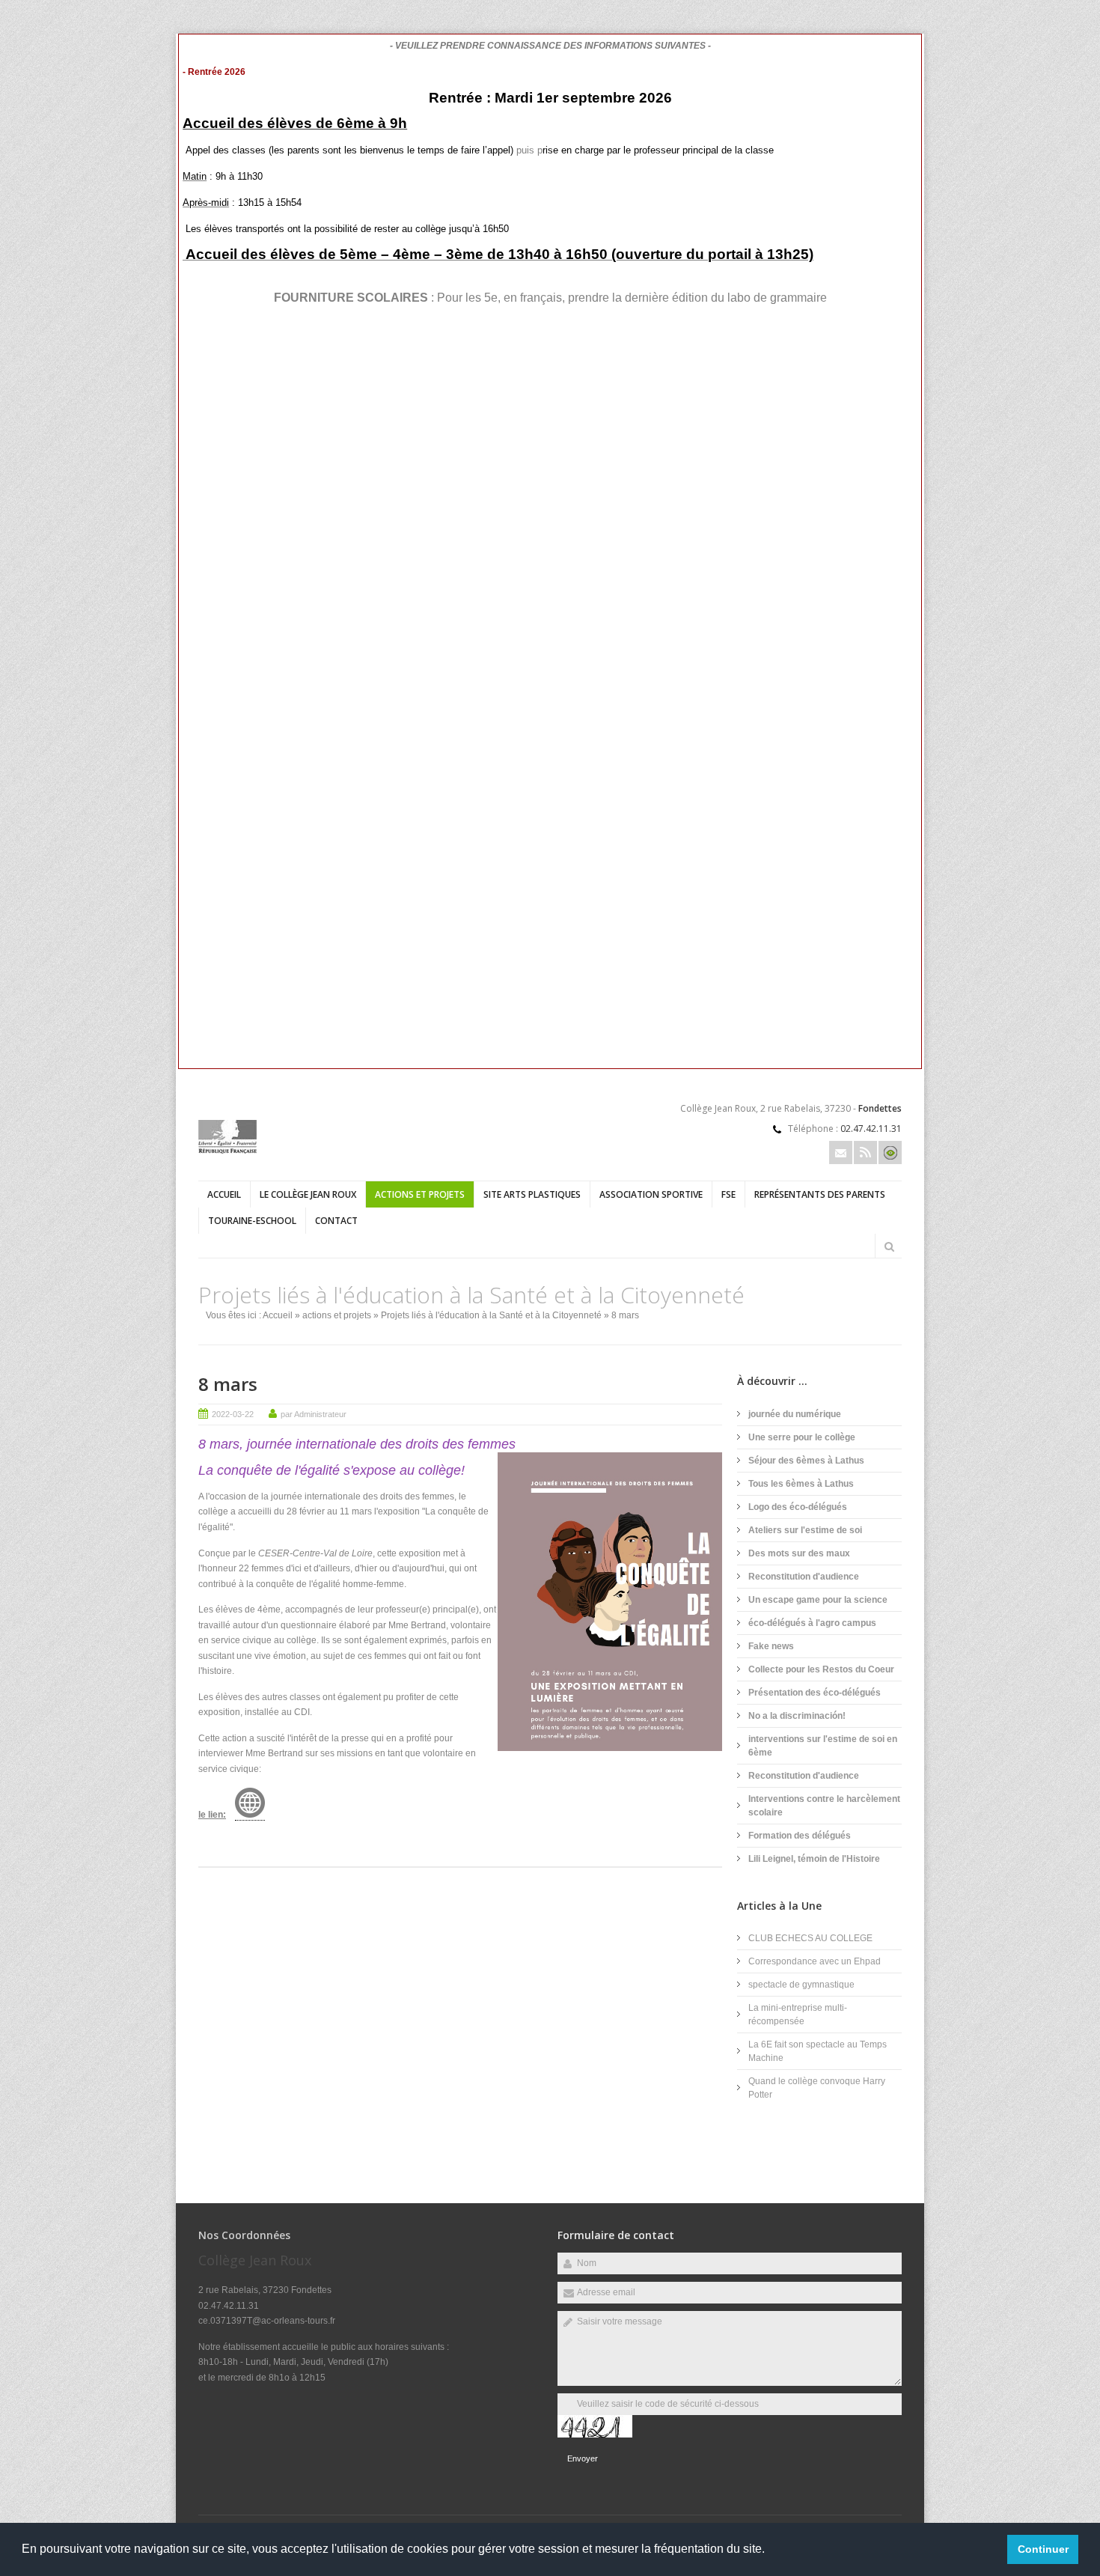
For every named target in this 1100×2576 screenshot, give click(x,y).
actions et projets (420, 1194)
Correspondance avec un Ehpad (815, 1961)
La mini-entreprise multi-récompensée (798, 2015)
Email (841, 1152)
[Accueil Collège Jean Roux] (227, 1151)
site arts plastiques (532, 1194)
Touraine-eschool (252, 1221)
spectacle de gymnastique (801, 1985)
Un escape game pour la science (818, 1600)
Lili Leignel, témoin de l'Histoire (814, 1859)
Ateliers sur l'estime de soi (805, 1530)
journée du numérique (795, 1414)
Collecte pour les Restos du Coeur (821, 1669)
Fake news (771, 1646)
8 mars (228, 1384)
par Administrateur (314, 1414)
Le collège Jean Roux (308, 1194)
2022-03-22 (233, 1414)
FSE (728, 1194)
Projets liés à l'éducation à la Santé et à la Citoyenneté (491, 1315)
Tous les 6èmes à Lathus (801, 1484)
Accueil (224, 1194)
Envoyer (583, 2458)
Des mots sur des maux (799, 1553)
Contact (336, 1221)
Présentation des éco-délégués (815, 1693)
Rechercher (889, 1246)
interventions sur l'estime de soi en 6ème (823, 1746)
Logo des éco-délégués (798, 1507)
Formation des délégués (800, 1836)
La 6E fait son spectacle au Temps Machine (818, 2051)
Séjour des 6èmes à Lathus (806, 1461)
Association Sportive (651, 1194)
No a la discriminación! (797, 1716)
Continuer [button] (1043, 2549)
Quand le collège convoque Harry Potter (817, 2088)
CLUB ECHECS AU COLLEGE (810, 1938)
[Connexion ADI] (890, 1152)
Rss (865, 1152)
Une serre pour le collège (802, 1437)
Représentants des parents (820, 1194)
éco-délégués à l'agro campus (812, 1623)
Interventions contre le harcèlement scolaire (824, 1806)
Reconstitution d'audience (804, 1577)
